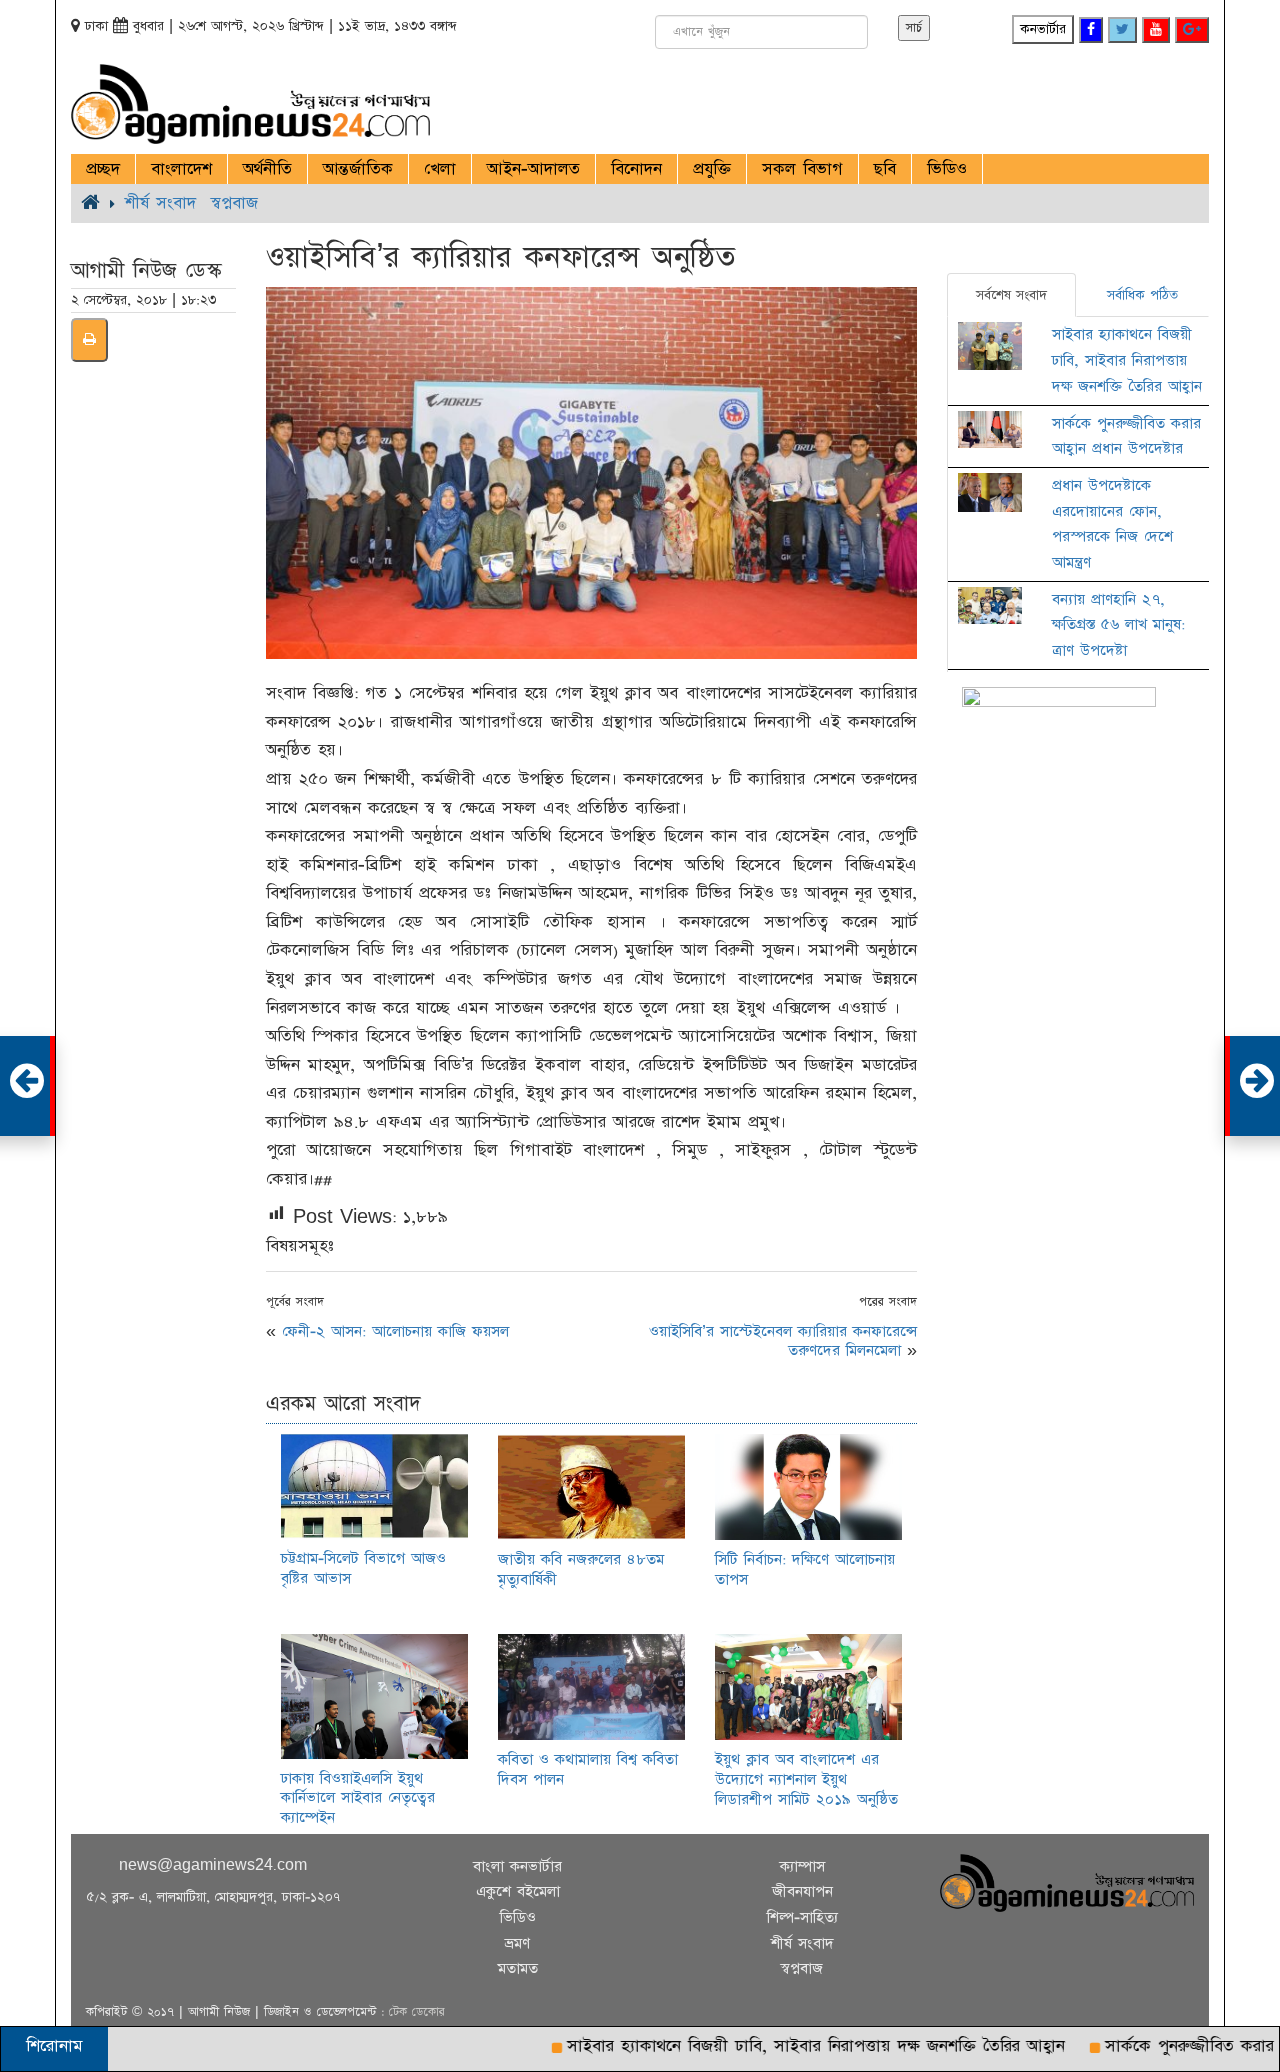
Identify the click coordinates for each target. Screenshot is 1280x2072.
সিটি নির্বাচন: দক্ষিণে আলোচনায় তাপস (805, 1569)
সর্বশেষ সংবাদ (1011, 295)
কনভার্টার (1043, 29)
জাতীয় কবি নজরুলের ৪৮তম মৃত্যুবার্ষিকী (581, 1569)
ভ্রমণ (517, 1943)
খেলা (440, 169)
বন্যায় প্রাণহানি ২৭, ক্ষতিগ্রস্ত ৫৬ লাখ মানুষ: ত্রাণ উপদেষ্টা (1118, 625)
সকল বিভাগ (802, 169)
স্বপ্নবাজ (234, 203)
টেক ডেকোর (417, 2012)
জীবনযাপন (802, 1891)
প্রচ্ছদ (103, 169)
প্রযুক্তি (712, 169)
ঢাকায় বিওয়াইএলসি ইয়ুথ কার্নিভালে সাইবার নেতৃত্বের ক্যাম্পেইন (358, 1798)
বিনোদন (636, 169)
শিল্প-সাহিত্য (802, 1917)
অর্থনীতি (267, 169)
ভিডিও (947, 169)
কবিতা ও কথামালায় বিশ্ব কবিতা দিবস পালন (588, 1769)
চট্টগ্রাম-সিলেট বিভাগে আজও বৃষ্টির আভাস (363, 1568)
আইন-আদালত (533, 169)
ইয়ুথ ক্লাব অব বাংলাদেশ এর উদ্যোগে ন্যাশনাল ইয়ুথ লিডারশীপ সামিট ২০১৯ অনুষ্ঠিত (806, 1779)
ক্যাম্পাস (802, 1866)
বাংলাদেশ (181, 169)
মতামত (518, 1968)
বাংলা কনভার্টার (517, 1866)
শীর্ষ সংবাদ (160, 203)
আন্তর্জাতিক (358, 169)
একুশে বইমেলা (518, 1891)
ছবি (885, 169)
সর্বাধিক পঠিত (1142, 295)
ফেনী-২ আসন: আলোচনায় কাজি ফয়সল (395, 1331)
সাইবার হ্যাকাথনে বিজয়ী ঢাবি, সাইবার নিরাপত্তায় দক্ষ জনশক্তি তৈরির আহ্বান (1127, 360)
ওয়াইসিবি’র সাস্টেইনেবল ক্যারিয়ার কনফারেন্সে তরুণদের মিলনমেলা (783, 1341)
